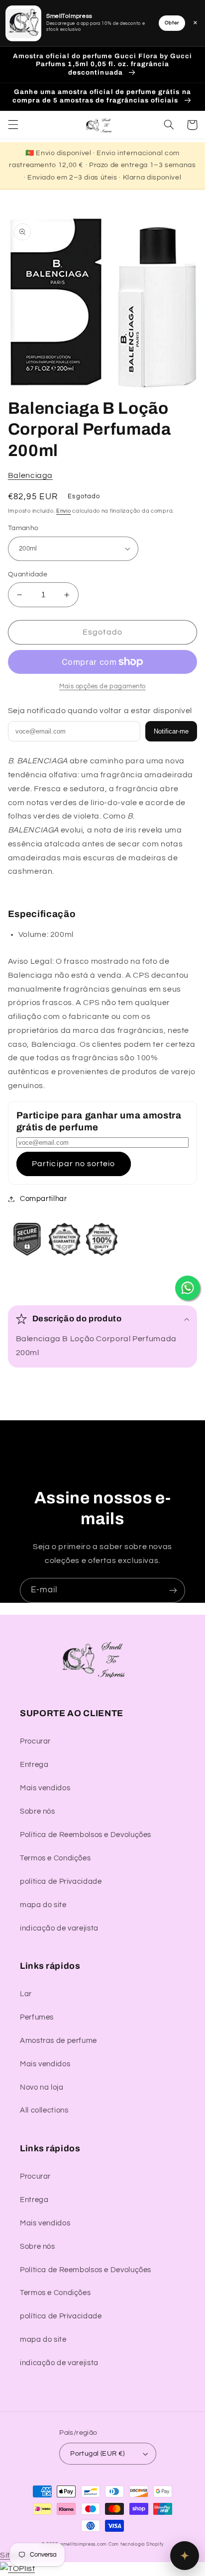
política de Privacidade (61, 1882)
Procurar (35, 1741)
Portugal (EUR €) (98, 2454)
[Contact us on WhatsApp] (188, 1288)
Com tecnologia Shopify (136, 2544)
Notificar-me (171, 731)
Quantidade (28, 574)
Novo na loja (42, 2087)
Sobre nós (38, 1811)
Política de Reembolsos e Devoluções (86, 1835)
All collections (44, 2110)
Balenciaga (30, 475)
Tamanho (23, 528)
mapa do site (43, 1905)
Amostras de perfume (58, 2041)
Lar (26, 1994)
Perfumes (37, 2017)
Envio (64, 511)
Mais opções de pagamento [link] (102, 687)
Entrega (34, 1765)
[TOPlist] (17, 2569)
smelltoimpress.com (84, 2544)
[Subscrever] (173, 1590)
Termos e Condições (55, 1858)
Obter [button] (172, 23)
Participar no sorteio (73, 1164)
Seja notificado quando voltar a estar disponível (100, 711)
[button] (13, 125)
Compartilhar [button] (44, 1199)
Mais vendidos (45, 1788)
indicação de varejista (59, 1928)
